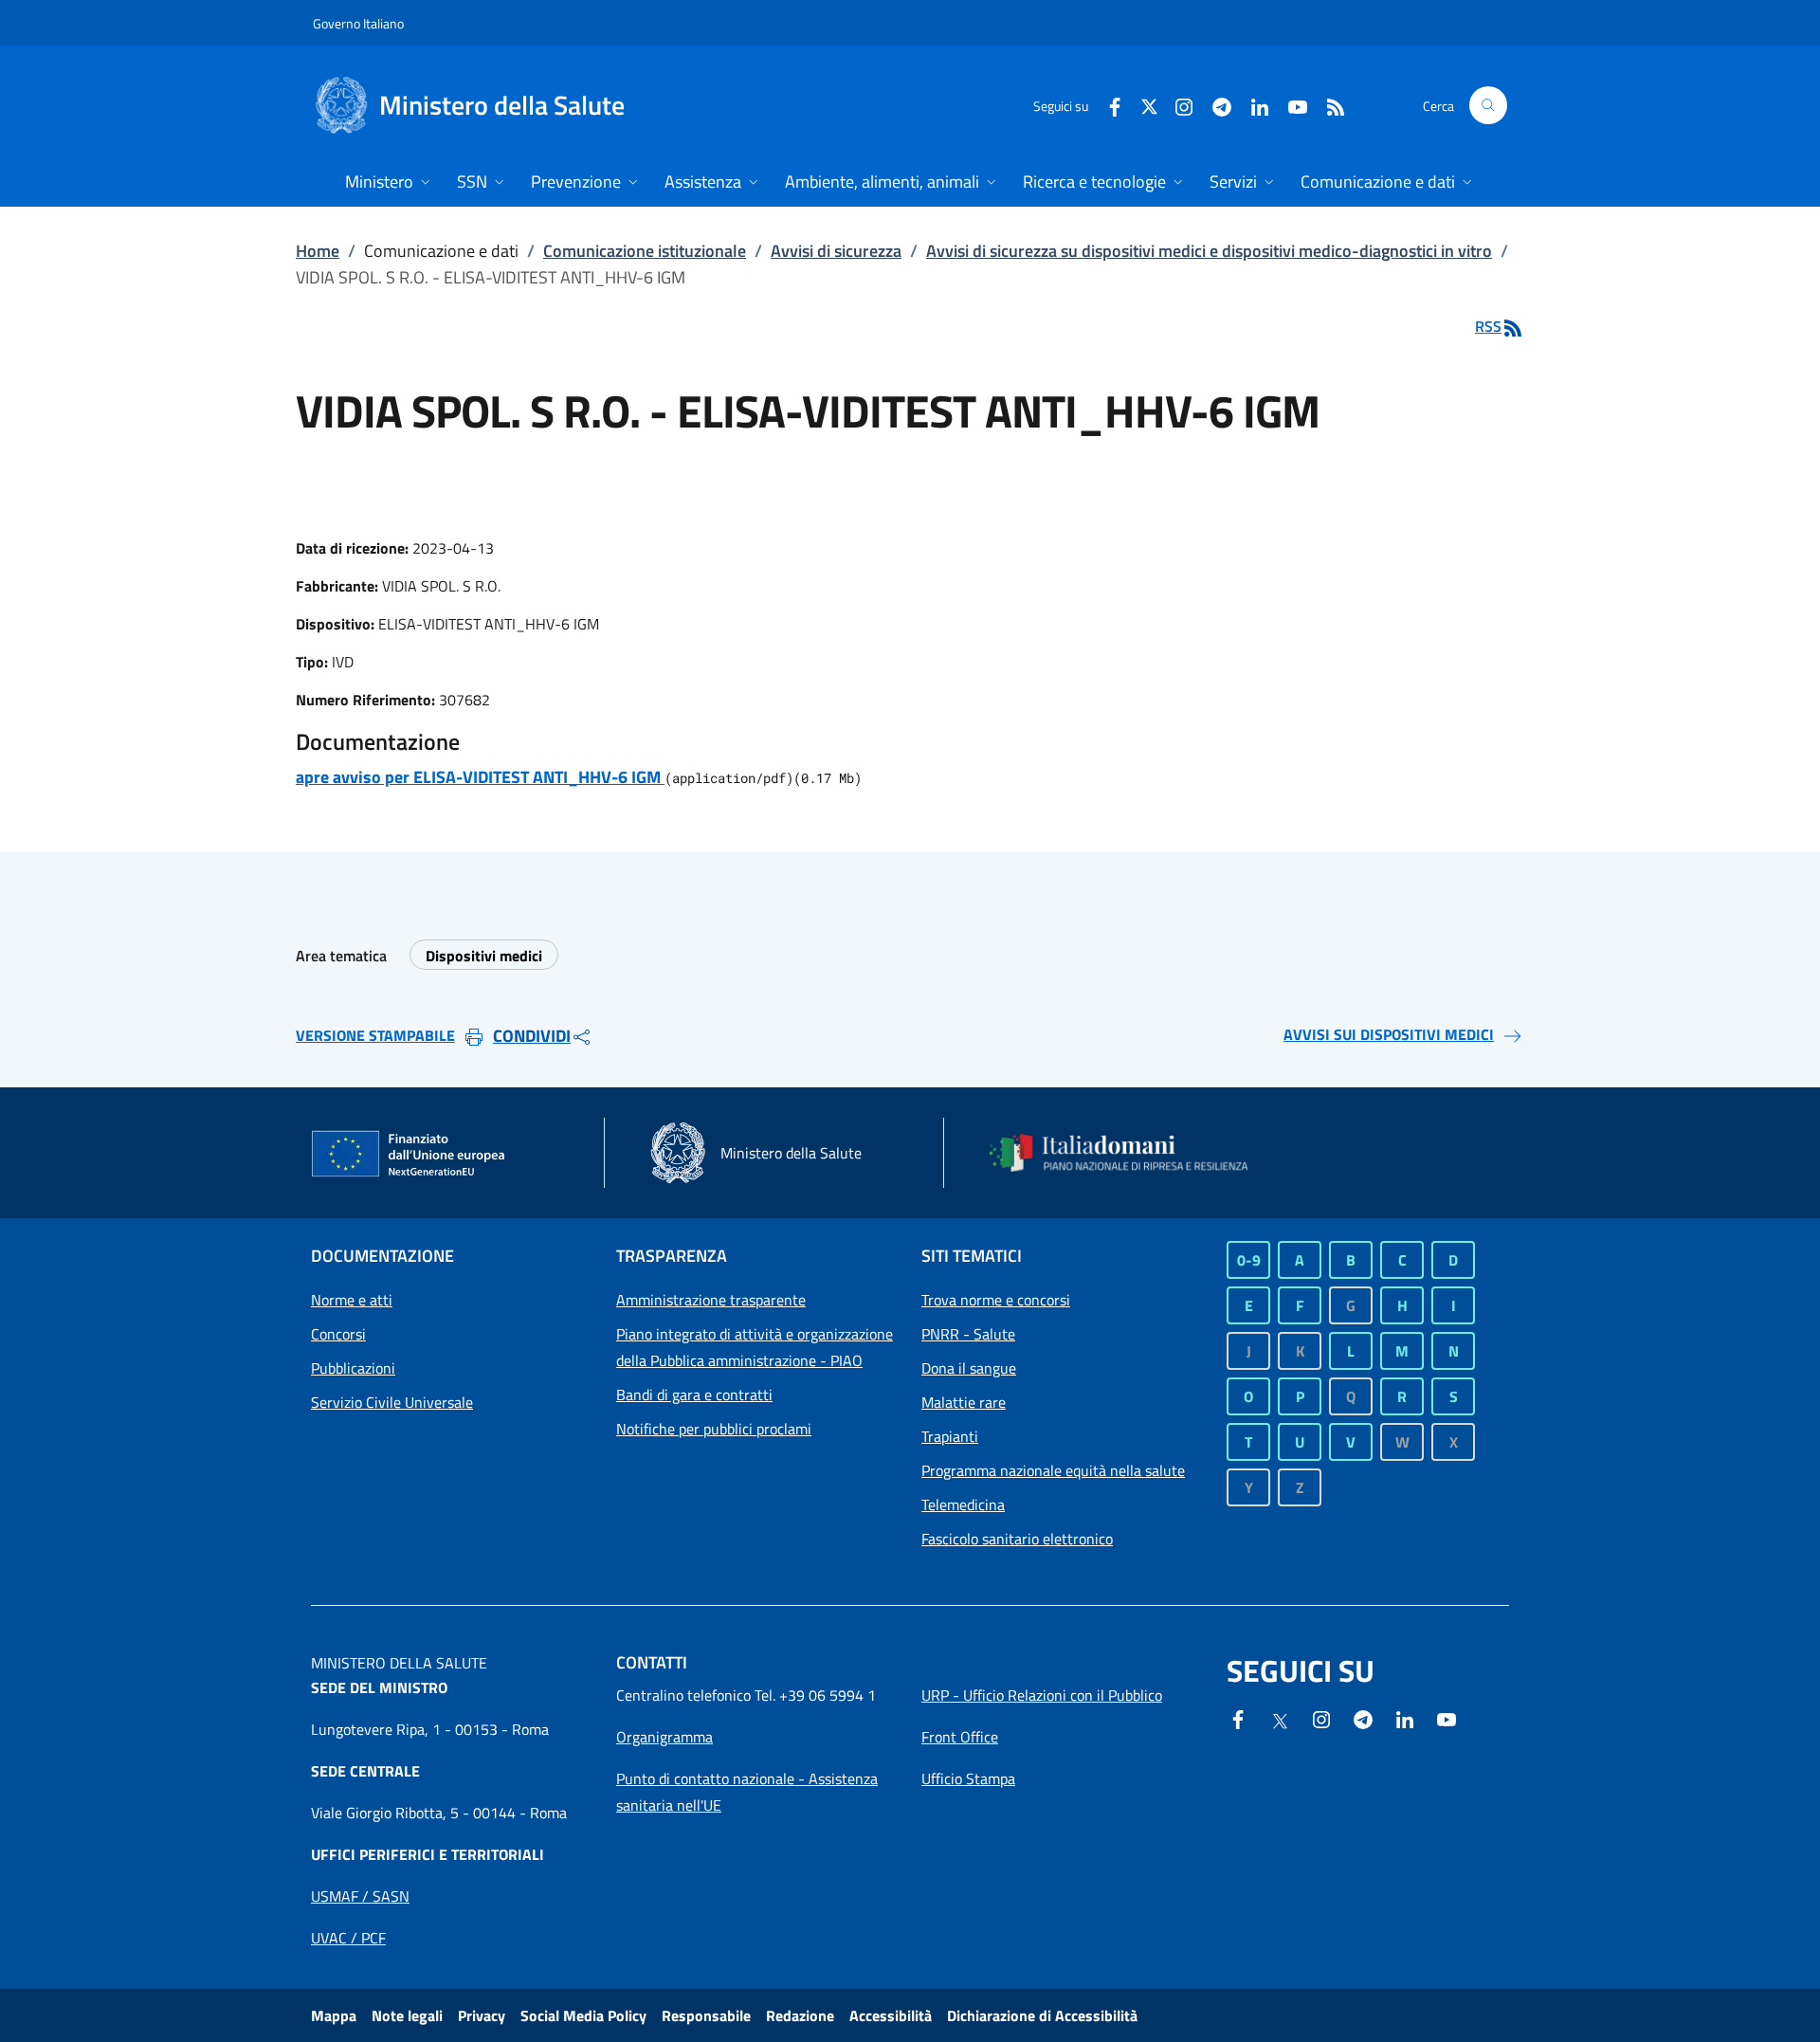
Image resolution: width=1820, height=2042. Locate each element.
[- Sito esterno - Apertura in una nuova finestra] (1447, 1718)
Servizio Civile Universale (392, 1402)
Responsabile (706, 2015)
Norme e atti (352, 1300)
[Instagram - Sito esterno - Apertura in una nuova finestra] (1176, 105)
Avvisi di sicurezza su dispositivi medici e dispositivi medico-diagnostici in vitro (1209, 251)
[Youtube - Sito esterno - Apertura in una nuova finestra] (1290, 105)
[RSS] (1328, 105)
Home (318, 251)
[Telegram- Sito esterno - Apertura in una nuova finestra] (1214, 105)
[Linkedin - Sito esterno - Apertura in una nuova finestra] (1252, 105)
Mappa (334, 2015)
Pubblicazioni (353, 1368)
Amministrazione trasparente (711, 1300)
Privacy (482, 2015)
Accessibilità (891, 2015)
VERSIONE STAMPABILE (375, 1035)
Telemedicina (963, 1504)
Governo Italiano (358, 23)
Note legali (407, 2015)
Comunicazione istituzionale (645, 251)
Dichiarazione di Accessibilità (1042, 2015)
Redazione (800, 2015)
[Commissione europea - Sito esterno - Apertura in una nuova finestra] (409, 1155)
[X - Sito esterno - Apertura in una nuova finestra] (1149, 105)
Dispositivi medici (484, 956)
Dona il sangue (969, 1368)
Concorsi (338, 1334)
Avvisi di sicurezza (836, 251)
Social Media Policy (583, 2015)
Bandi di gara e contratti (694, 1395)
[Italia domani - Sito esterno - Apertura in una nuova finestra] (1131, 1153)
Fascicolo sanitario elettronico (1017, 1539)
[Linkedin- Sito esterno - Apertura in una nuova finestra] (1405, 1718)
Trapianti (950, 1436)
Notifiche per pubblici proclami (714, 1429)
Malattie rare (964, 1402)
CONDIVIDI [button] (532, 1036)
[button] (1488, 105)
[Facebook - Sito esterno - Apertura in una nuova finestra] (1107, 105)
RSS (1488, 326)
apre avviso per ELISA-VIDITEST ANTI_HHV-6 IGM (480, 777)
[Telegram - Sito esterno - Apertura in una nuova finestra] (1363, 1718)
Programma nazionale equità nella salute (1053, 1470)
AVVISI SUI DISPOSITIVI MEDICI (1389, 1034)
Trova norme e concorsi (996, 1300)
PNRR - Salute (968, 1334)
